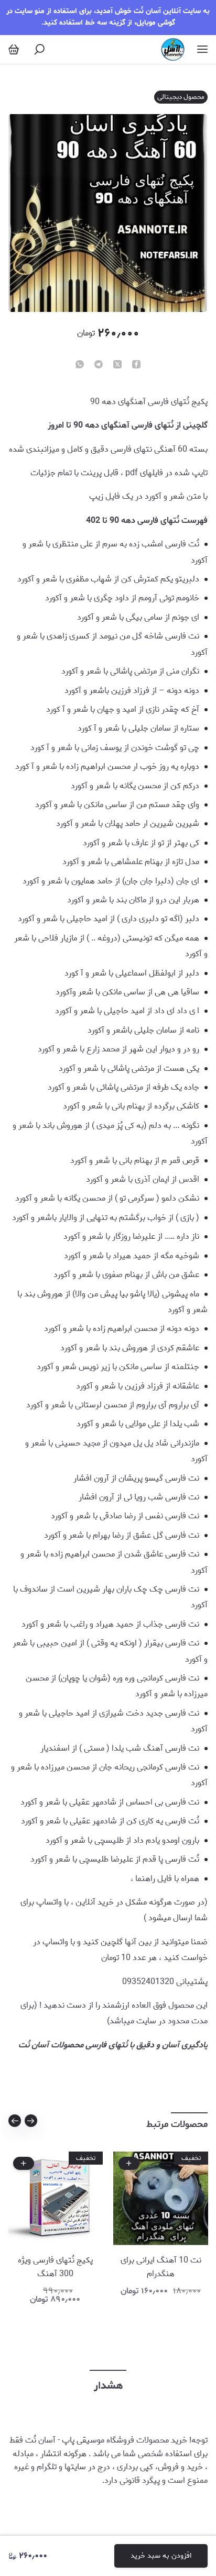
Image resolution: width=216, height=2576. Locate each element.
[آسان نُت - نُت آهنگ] (172, 49)
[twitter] (117, 365)
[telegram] (99, 365)
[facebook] (136, 365)
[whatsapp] (80, 365)
